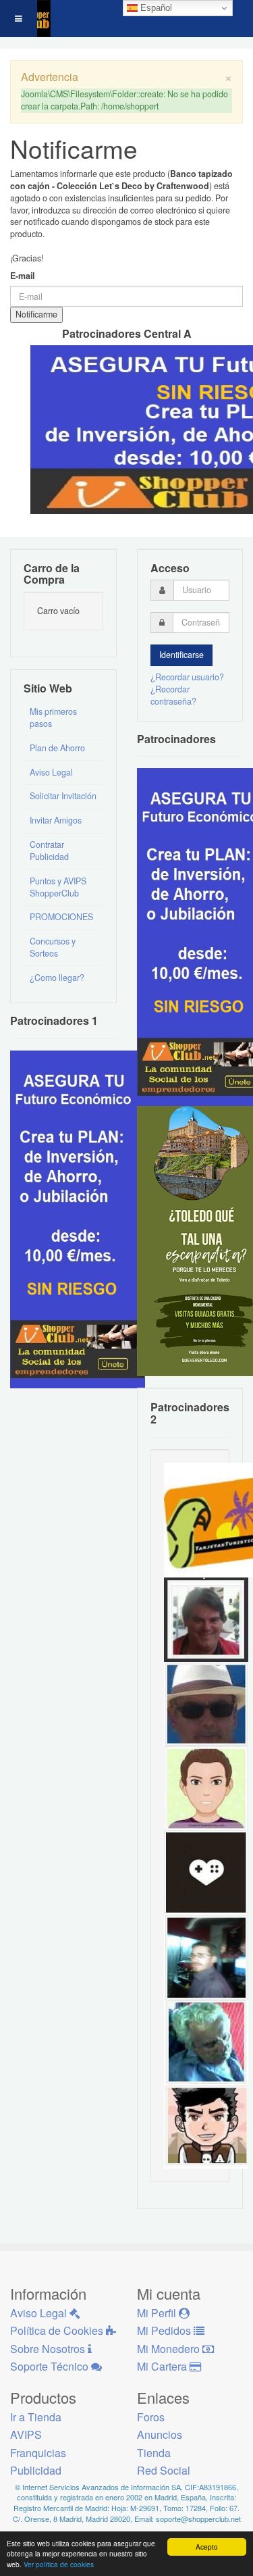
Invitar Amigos (56, 820)
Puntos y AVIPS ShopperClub (58, 887)
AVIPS (26, 2434)
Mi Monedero (170, 2349)
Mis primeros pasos (53, 717)
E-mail (22, 276)
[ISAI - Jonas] (206, 1788)
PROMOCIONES (61, 917)
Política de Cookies (58, 2330)
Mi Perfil (158, 2313)
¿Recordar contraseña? (173, 695)
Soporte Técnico (51, 2366)
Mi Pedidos (165, 2330)
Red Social (164, 2470)
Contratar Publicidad (49, 851)
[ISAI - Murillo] (206, 1956)
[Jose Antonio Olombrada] (78, 1218)
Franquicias (38, 2453)
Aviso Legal (51, 772)
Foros (151, 2417)
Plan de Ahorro (57, 748)
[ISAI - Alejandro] (206, 1619)
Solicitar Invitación (63, 796)
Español (155, 8)
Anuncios (160, 2434)
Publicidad (36, 2470)
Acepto (207, 2547)
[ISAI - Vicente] (206, 1703)
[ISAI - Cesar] (206, 2125)
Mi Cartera (163, 2366)
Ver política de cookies (59, 2564)
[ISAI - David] (206, 1872)
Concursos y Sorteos (53, 947)
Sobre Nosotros (49, 2349)
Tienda (154, 2453)
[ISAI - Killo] (206, 2041)
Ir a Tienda (36, 2417)
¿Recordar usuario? (187, 677)
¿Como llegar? (57, 978)
